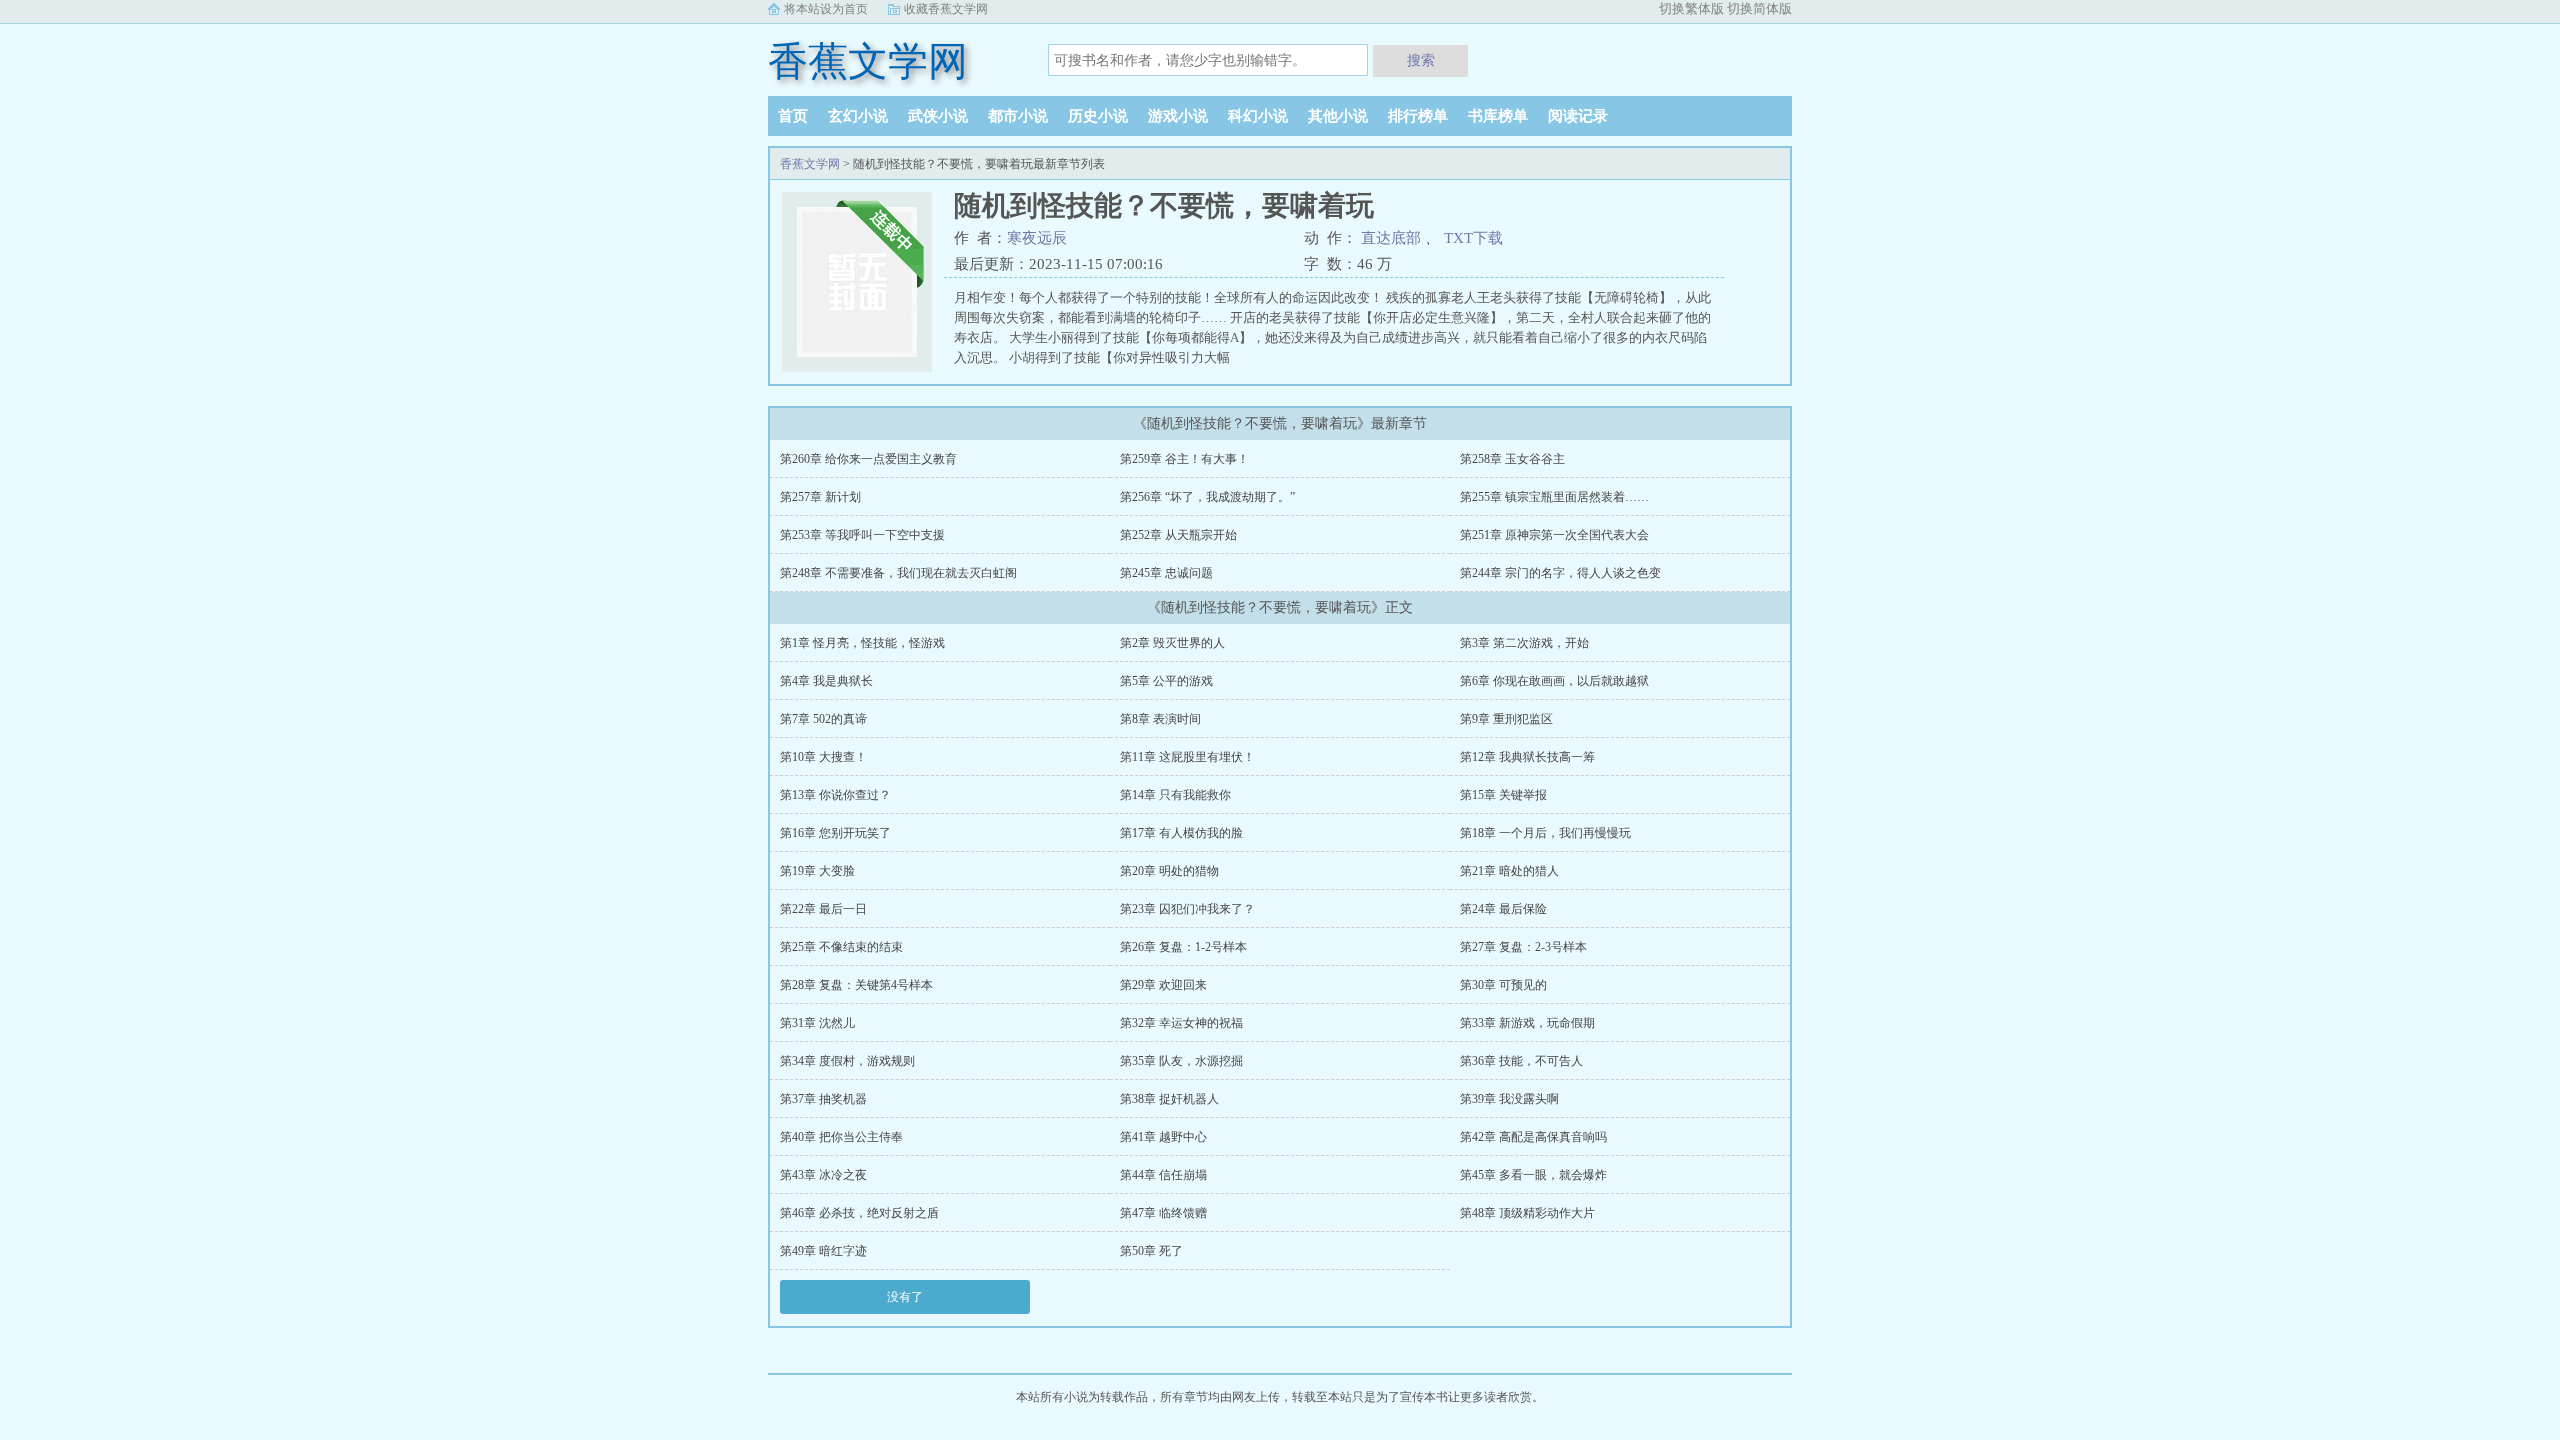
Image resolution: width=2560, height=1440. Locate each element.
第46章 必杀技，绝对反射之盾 (859, 1213)
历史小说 (1098, 116)
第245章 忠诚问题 (1166, 573)
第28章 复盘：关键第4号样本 (856, 985)
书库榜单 (1498, 116)
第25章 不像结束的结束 (841, 947)
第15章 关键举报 (1503, 795)
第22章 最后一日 (823, 909)
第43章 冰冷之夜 (823, 1175)
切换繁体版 (1691, 8)
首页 (793, 116)
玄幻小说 (858, 116)
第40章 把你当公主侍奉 (841, 1137)
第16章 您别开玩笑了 (835, 833)
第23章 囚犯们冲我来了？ (1187, 909)
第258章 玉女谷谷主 (1512, 459)
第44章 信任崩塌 (1163, 1175)
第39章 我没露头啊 (1509, 1099)
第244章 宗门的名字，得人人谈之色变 (1560, 573)
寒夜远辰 (1037, 238)
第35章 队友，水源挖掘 (1181, 1061)
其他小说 (1338, 116)
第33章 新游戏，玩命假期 (1527, 1023)
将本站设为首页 (826, 9)
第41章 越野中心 (1163, 1137)
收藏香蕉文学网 (946, 9)
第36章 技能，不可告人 (1521, 1061)
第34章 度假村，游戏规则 (847, 1061)
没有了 (905, 1297)
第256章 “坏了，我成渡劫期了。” (1207, 497)
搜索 (1421, 60)
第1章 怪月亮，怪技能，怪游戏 (862, 643)
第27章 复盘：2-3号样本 (1523, 947)
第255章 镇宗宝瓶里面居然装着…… (1554, 497)
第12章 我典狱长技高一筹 (1527, 757)
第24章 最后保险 (1503, 909)
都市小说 (1018, 116)
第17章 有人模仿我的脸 (1181, 833)
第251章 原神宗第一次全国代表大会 (1554, 535)
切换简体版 (1759, 8)
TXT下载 (1473, 238)
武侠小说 (938, 116)
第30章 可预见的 (1503, 985)
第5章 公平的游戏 (1166, 681)
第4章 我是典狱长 (826, 681)
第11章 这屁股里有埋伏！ (1187, 757)
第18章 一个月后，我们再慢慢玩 (1545, 833)
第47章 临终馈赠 (1163, 1213)
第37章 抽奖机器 (823, 1099)
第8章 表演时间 (1160, 719)
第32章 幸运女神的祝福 (1181, 1023)
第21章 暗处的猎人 (1509, 871)
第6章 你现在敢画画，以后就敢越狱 (1554, 681)
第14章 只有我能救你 (1175, 795)
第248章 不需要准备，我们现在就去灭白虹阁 (898, 573)
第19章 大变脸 (817, 871)
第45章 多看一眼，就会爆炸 (1533, 1175)
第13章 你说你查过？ (835, 795)
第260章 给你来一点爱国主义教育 (868, 459)
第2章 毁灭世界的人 (1172, 643)
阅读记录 (1578, 116)
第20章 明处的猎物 (1169, 871)
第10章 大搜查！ (823, 757)
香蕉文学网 (868, 61)
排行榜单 (1418, 116)
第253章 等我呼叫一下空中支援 (862, 535)
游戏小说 (1178, 116)
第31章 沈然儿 (817, 1023)
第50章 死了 (1151, 1251)
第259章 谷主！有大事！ (1184, 459)
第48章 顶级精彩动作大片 (1527, 1213)
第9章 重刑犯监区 (1506, 719)
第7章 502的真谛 (823, 719)
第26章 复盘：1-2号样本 (1183, 947)
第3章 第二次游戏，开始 (1524, 643)
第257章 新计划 (820, 497)
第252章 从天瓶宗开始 (1178, 535)
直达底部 (1391, 238)
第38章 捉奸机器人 (1169, 1099)
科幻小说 (1258, 116)
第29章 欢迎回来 (1163, 985)
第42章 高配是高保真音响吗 (1533, 1137)
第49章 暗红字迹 (823, 1251)
